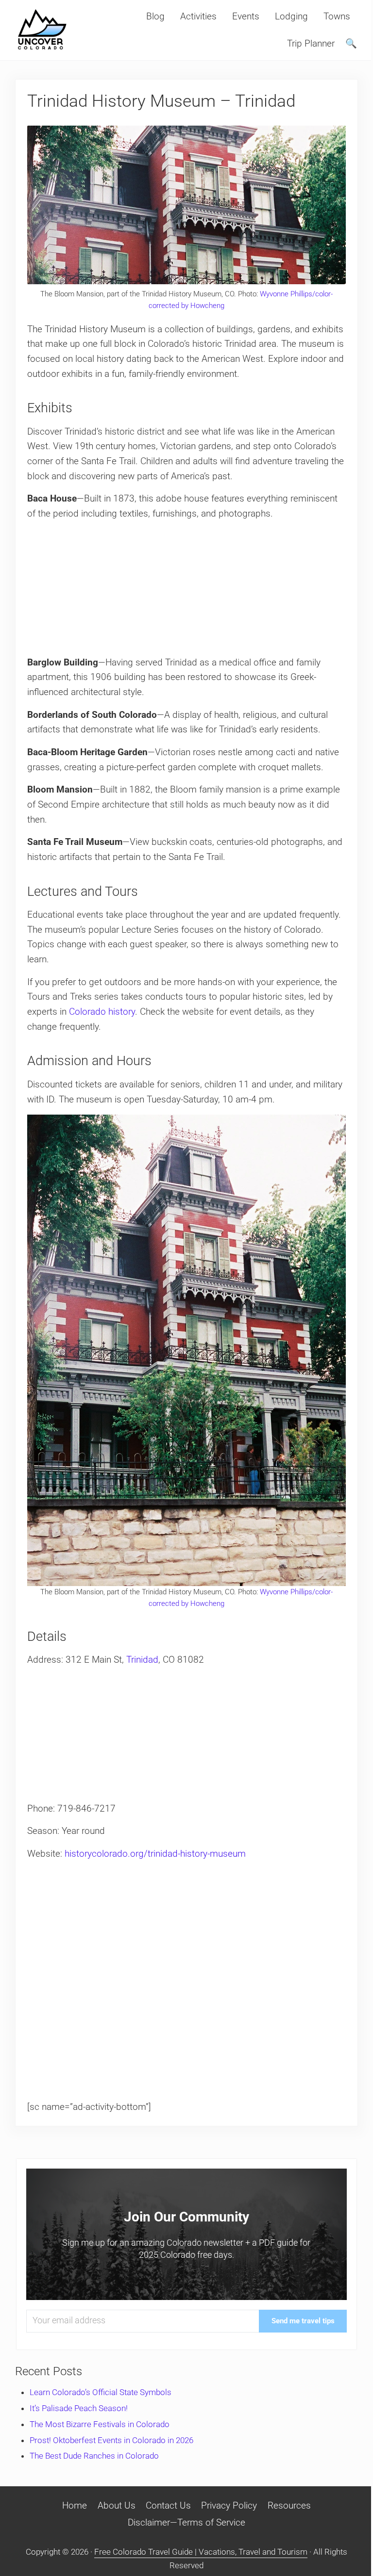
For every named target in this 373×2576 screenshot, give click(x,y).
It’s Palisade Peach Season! (79, 2408)
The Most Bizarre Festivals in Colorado (100, 2424)
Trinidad (142, 1660)
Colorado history (102, 1012)
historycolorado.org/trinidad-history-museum (155, 1854)
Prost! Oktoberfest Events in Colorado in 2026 (111, 2440)
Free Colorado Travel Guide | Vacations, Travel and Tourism (201, 2552)
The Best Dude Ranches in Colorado (94, 2456)
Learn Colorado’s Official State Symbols (101, 2392)
